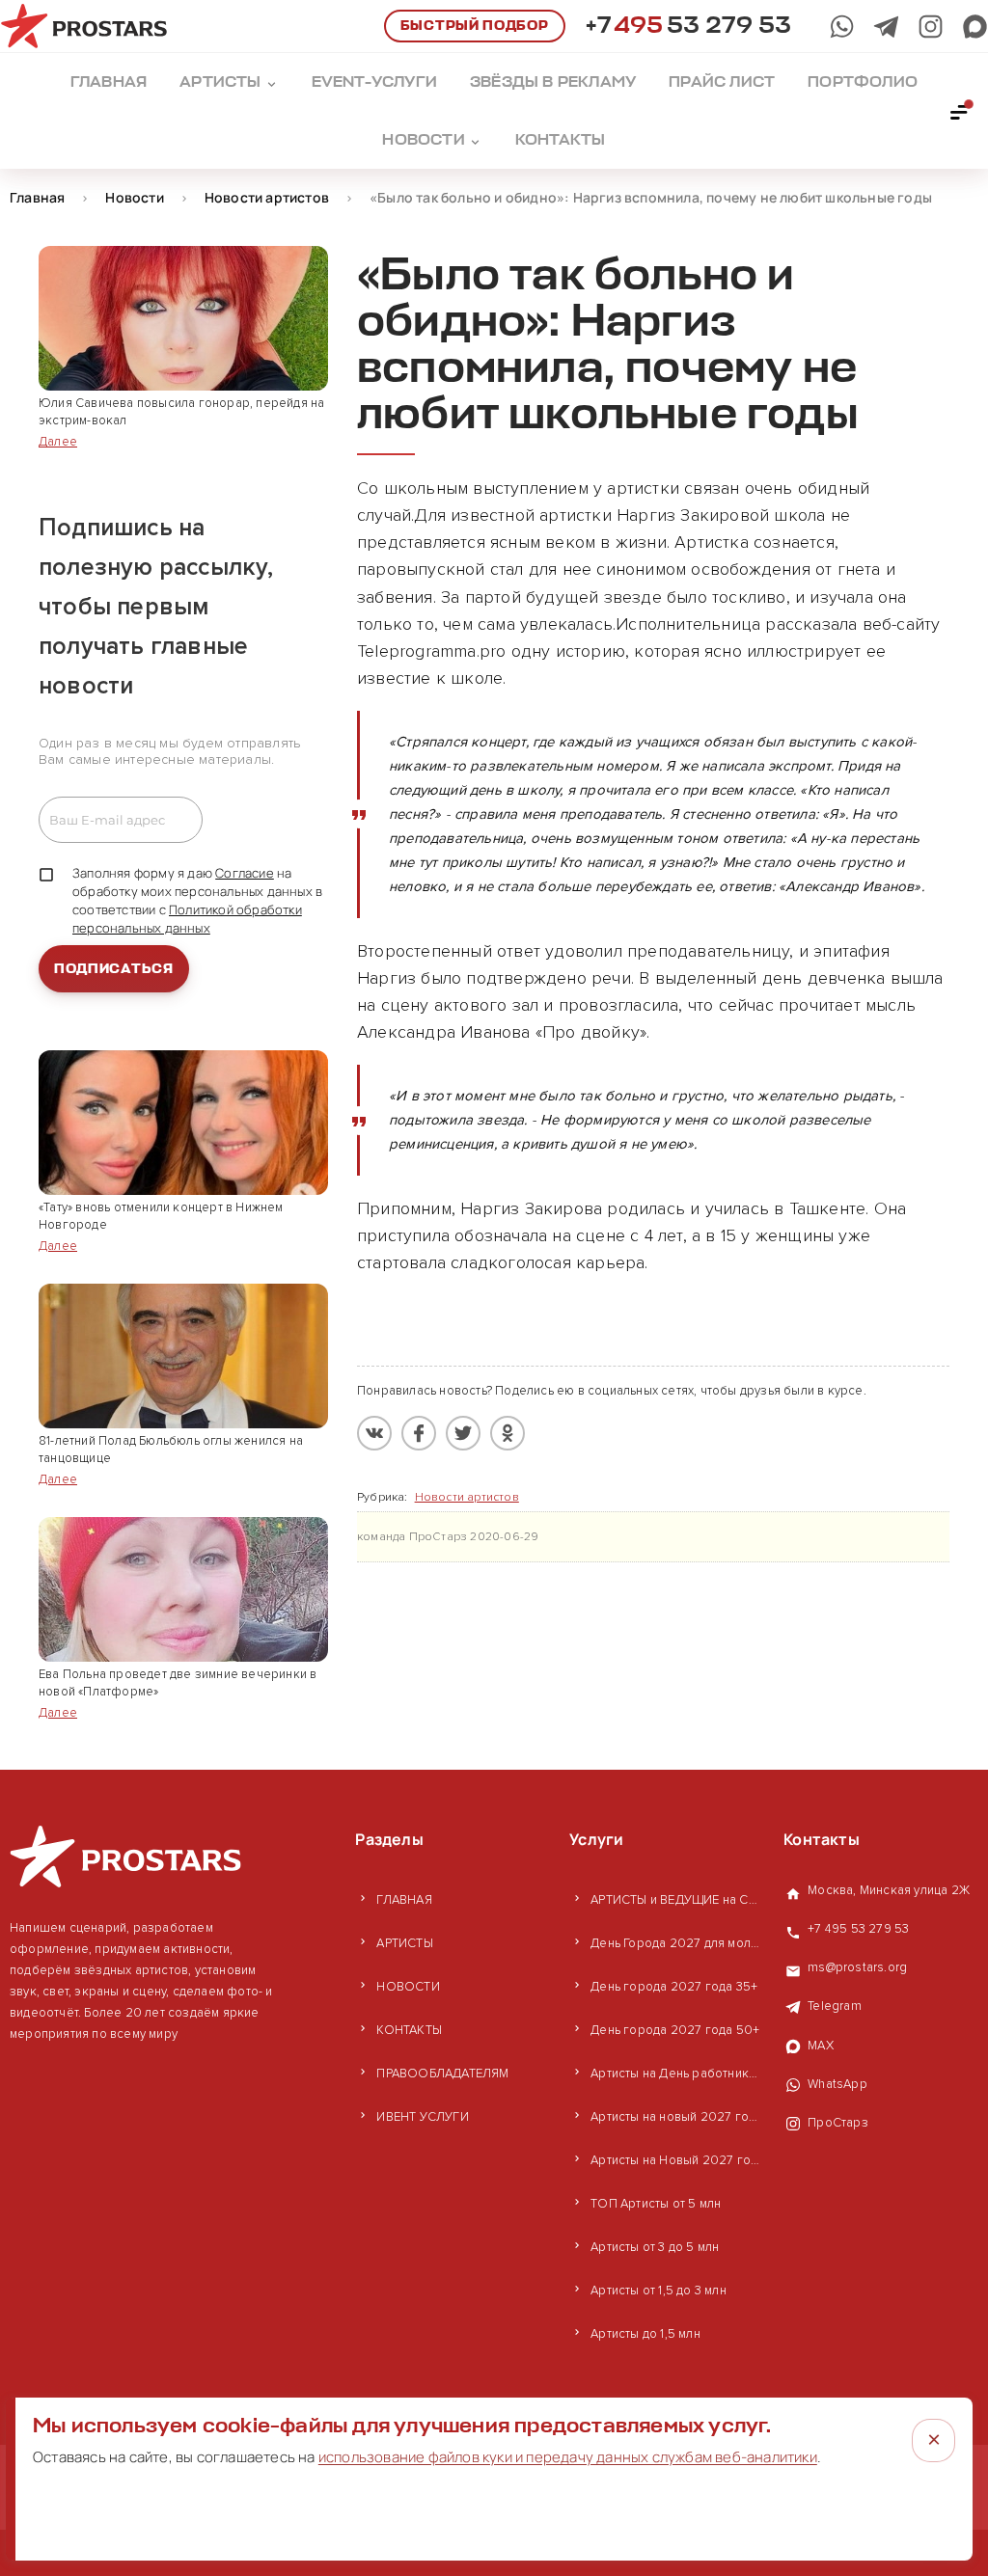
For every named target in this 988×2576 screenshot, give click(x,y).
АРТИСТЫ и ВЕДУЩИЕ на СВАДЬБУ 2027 (677, 1900)
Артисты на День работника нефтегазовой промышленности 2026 (677, 2074)
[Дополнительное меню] (960, 111)
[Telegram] (886, 27)
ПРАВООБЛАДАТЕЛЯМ (442, 2074)
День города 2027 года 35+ (674, 1987)
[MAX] (975, 27)
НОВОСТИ (408, 1987)
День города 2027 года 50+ (675, 2030)
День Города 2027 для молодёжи (677, 1943)
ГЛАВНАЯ (404, 1900)
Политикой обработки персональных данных (187, 919)
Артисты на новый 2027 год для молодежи (677, 2117)
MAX (821, 2046)
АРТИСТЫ (404, 1943)
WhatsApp (837, 2084)
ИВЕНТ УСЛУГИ (422, 2117)
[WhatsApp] (842, 27)
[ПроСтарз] (931, 27)
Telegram (835, 2006)
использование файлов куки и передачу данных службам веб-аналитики (568, 2457)
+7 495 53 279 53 (858, 1929)
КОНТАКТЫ (409, 2030)
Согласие (245, 873)
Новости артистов (467, 1497)
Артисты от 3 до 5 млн (655, 2247)
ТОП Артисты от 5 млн (656, 2204)
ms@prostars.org (857, 1967)
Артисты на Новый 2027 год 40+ (677, 2160)
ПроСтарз (838, 2123)
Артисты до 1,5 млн (645, 2334)
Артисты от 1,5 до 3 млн (659, 2291)
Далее (58, 442)
